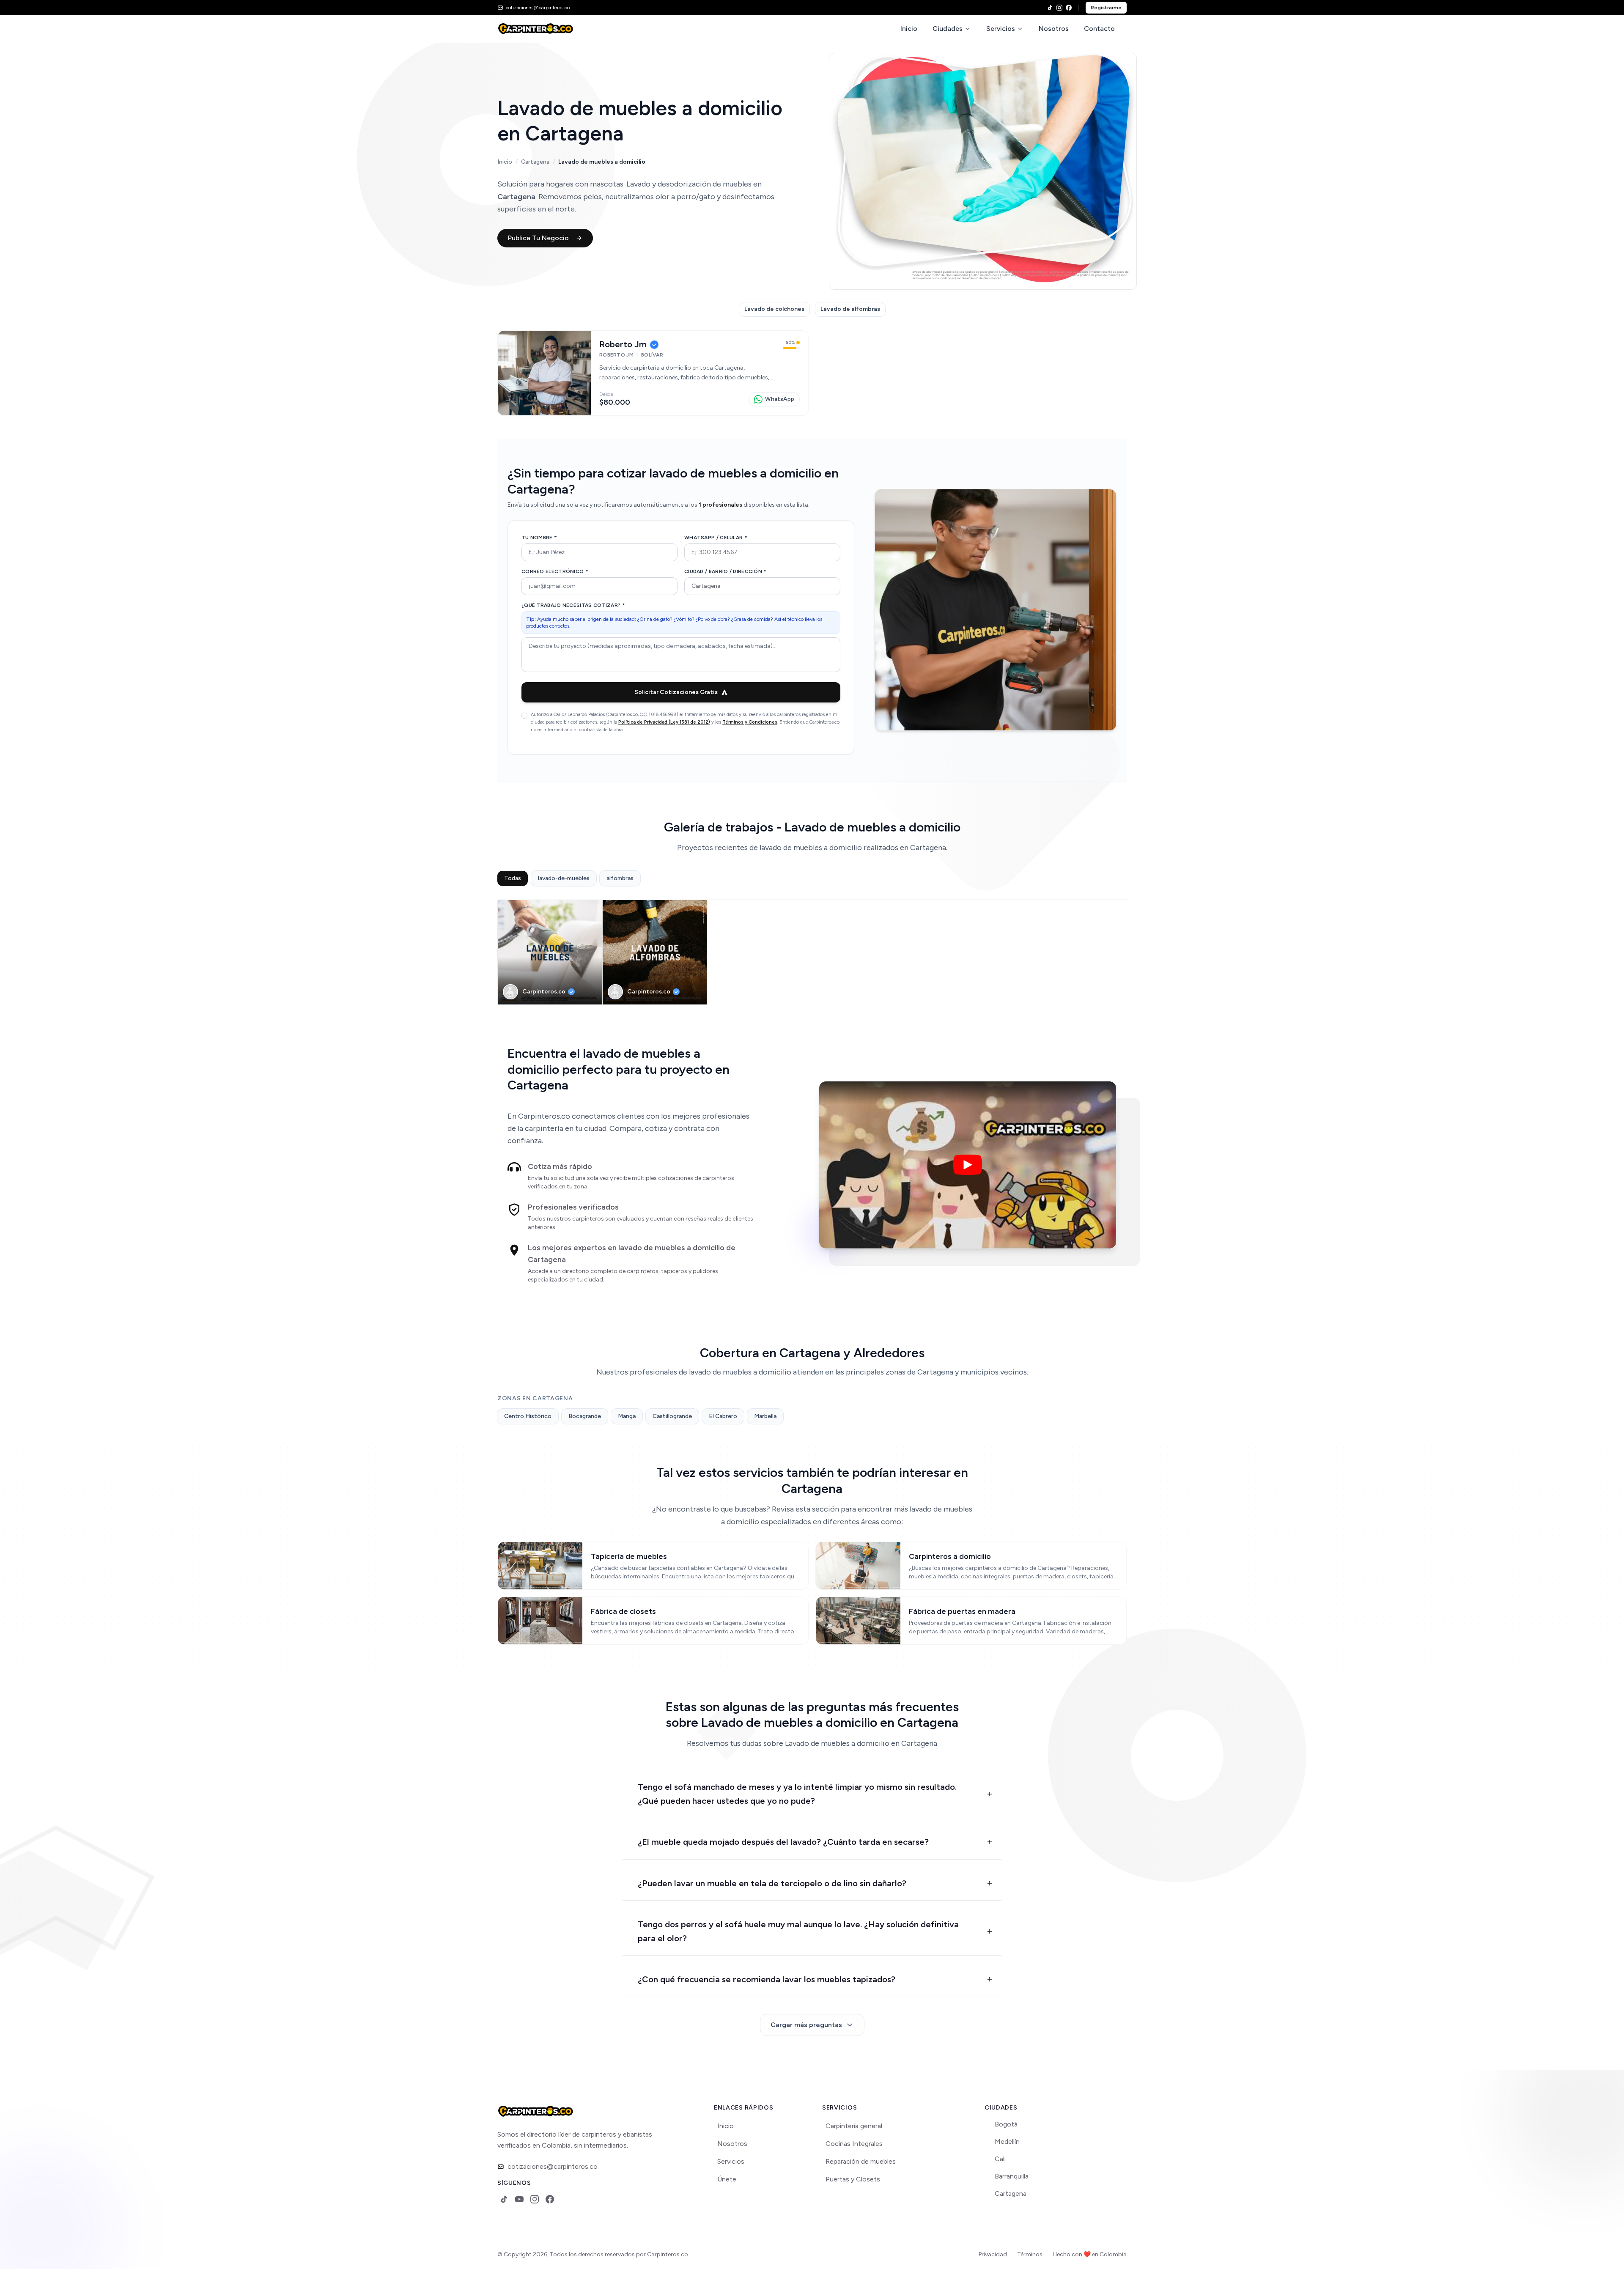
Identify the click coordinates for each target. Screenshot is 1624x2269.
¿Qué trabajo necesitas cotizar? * (573, 605)
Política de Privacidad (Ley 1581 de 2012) (664, 722)
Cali (1000, 2159)
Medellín (1007, 2141)
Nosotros (1054, 29)
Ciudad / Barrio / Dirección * (726, 571)
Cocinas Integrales (854, 2144)
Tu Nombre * (539, 538)
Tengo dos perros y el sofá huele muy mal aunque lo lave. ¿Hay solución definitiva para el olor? (798, 1931)
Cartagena (535, 162)
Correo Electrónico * (555, 571)
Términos (1030, 2254)
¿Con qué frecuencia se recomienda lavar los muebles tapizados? (767, 1979)
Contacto (1099, 29)
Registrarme (1106, 8)
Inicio (909, 29)
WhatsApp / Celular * (716, 538)
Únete (727, 2179)
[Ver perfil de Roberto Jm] (544, 373)
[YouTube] (519, 2199)
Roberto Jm (623, 344)
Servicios (1001, 29)
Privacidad (993, 2254)
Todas (513, 878)
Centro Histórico (528, 1416)
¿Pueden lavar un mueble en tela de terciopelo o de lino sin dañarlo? (772, 1883)
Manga (627, 1416)
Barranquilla (1012, 2176)
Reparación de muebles (861, 2161)
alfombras (620, 878)
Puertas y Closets (853, 2179)
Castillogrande (672, 1416)
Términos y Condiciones (750, 722)
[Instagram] (1059, 8)
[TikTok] (1050, 8)
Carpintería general (854, 2126)
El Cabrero (723, 1416)
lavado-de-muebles (564, 878)
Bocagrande (585, 1416)
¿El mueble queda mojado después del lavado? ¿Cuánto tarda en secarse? (783, 1842)
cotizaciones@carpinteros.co (553, 2166)
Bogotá (1006, 2124)
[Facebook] (1069, 8)
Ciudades (948, 29)
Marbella (765, 1416)
